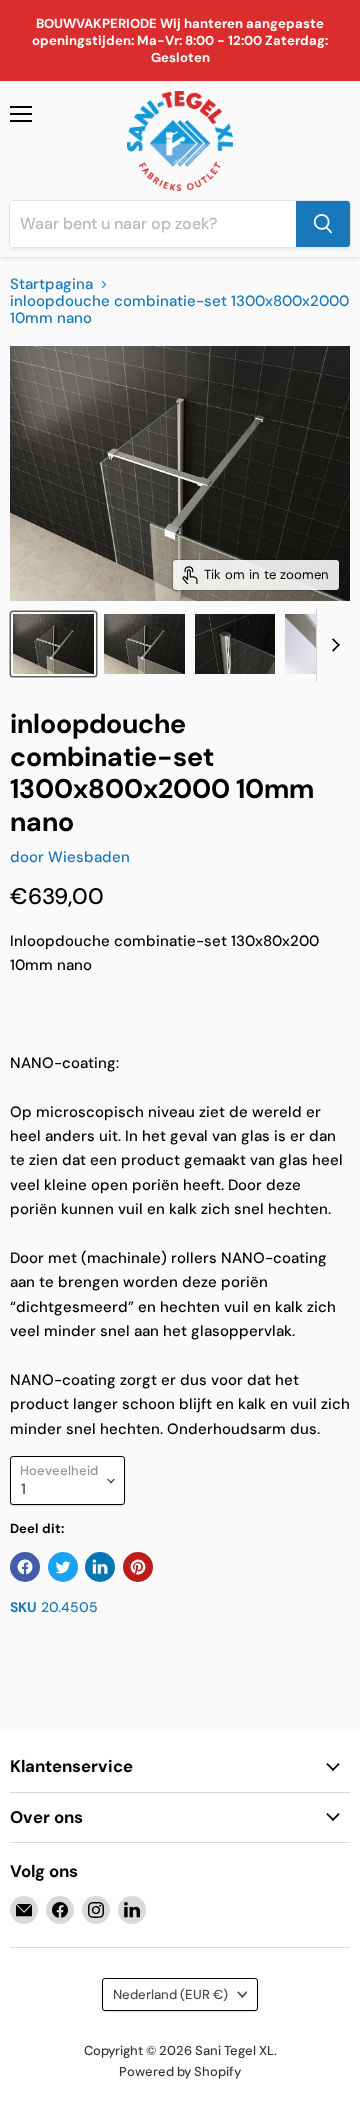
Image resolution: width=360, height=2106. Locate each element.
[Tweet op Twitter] (63, 1567)
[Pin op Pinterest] (138, 1567)
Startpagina (51, 284)
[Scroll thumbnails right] (332, 646)
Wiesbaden (89, 857)
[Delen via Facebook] (25, 1567)
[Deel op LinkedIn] (100, 1567)
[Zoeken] (323, 224)
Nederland (170, 1994)
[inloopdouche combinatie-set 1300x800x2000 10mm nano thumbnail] (53, 644)
